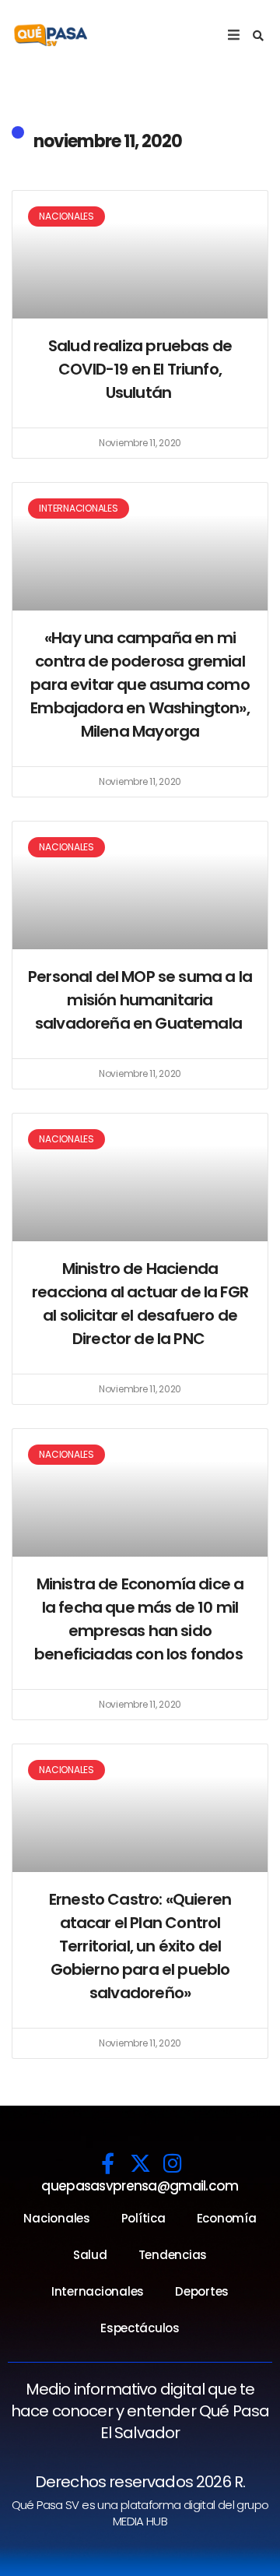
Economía (227, 2218)
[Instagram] (172, 2163)
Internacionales (98, 2291)
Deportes (202, 2291)
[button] (258, 36)
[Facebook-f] (108, 2163)
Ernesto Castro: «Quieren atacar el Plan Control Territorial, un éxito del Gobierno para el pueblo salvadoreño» (140, 1946)
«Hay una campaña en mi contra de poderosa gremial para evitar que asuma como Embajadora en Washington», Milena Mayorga (140, 684)
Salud (90, 2255)
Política (143, 2218)
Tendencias (173, 2255)
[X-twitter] (140, 2163)
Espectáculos (140, 2328)
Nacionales (56, 2218)
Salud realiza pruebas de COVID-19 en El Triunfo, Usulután (140, 369)
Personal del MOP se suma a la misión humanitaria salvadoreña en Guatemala (140, 1000)
